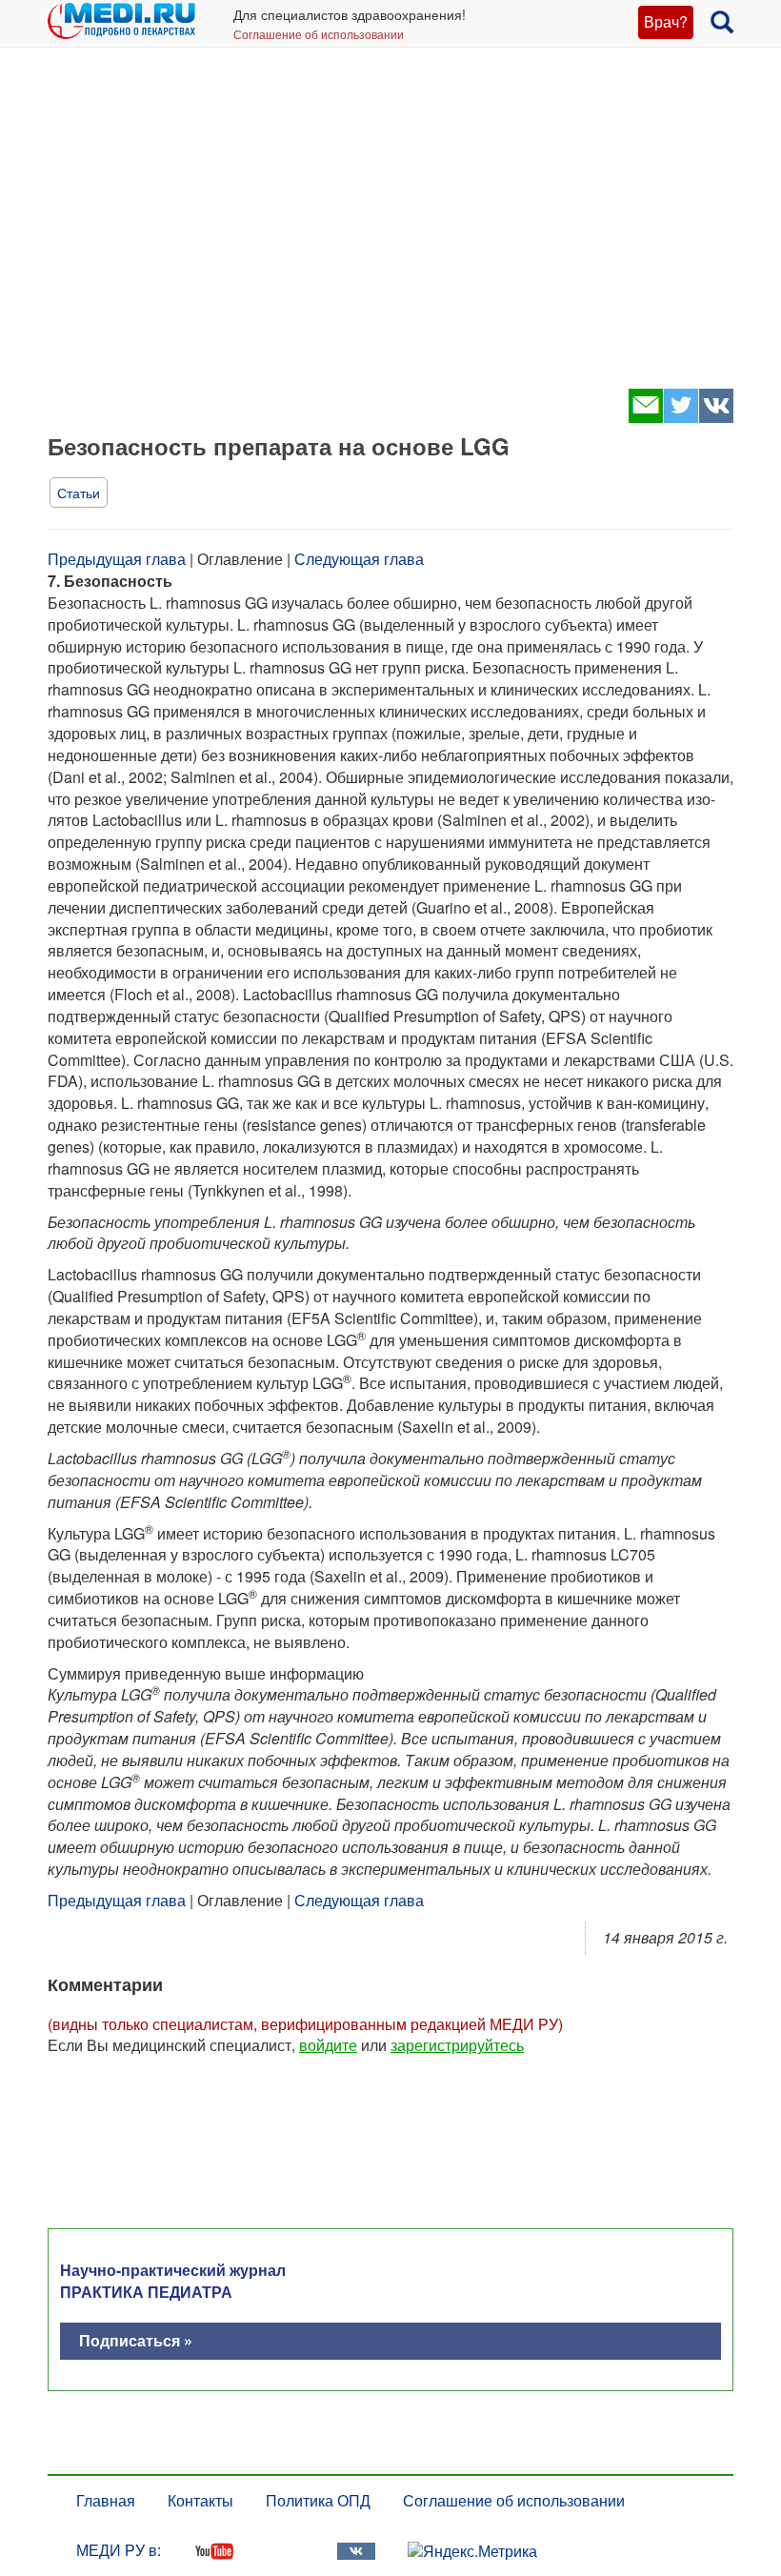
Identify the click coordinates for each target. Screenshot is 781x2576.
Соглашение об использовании (319, 34)
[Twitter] (681, 417)
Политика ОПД (318, 2500)
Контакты (200, 2500)
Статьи (79, 493)
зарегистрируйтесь (457, 2045)
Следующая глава (359, 559)
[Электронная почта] (645, 417)
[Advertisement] (390, 229)
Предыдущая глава (117, 559)
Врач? (666, 21)
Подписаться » (136, 2340)
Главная (106, 2500)
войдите (328, 2045)
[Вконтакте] (716, 417)
